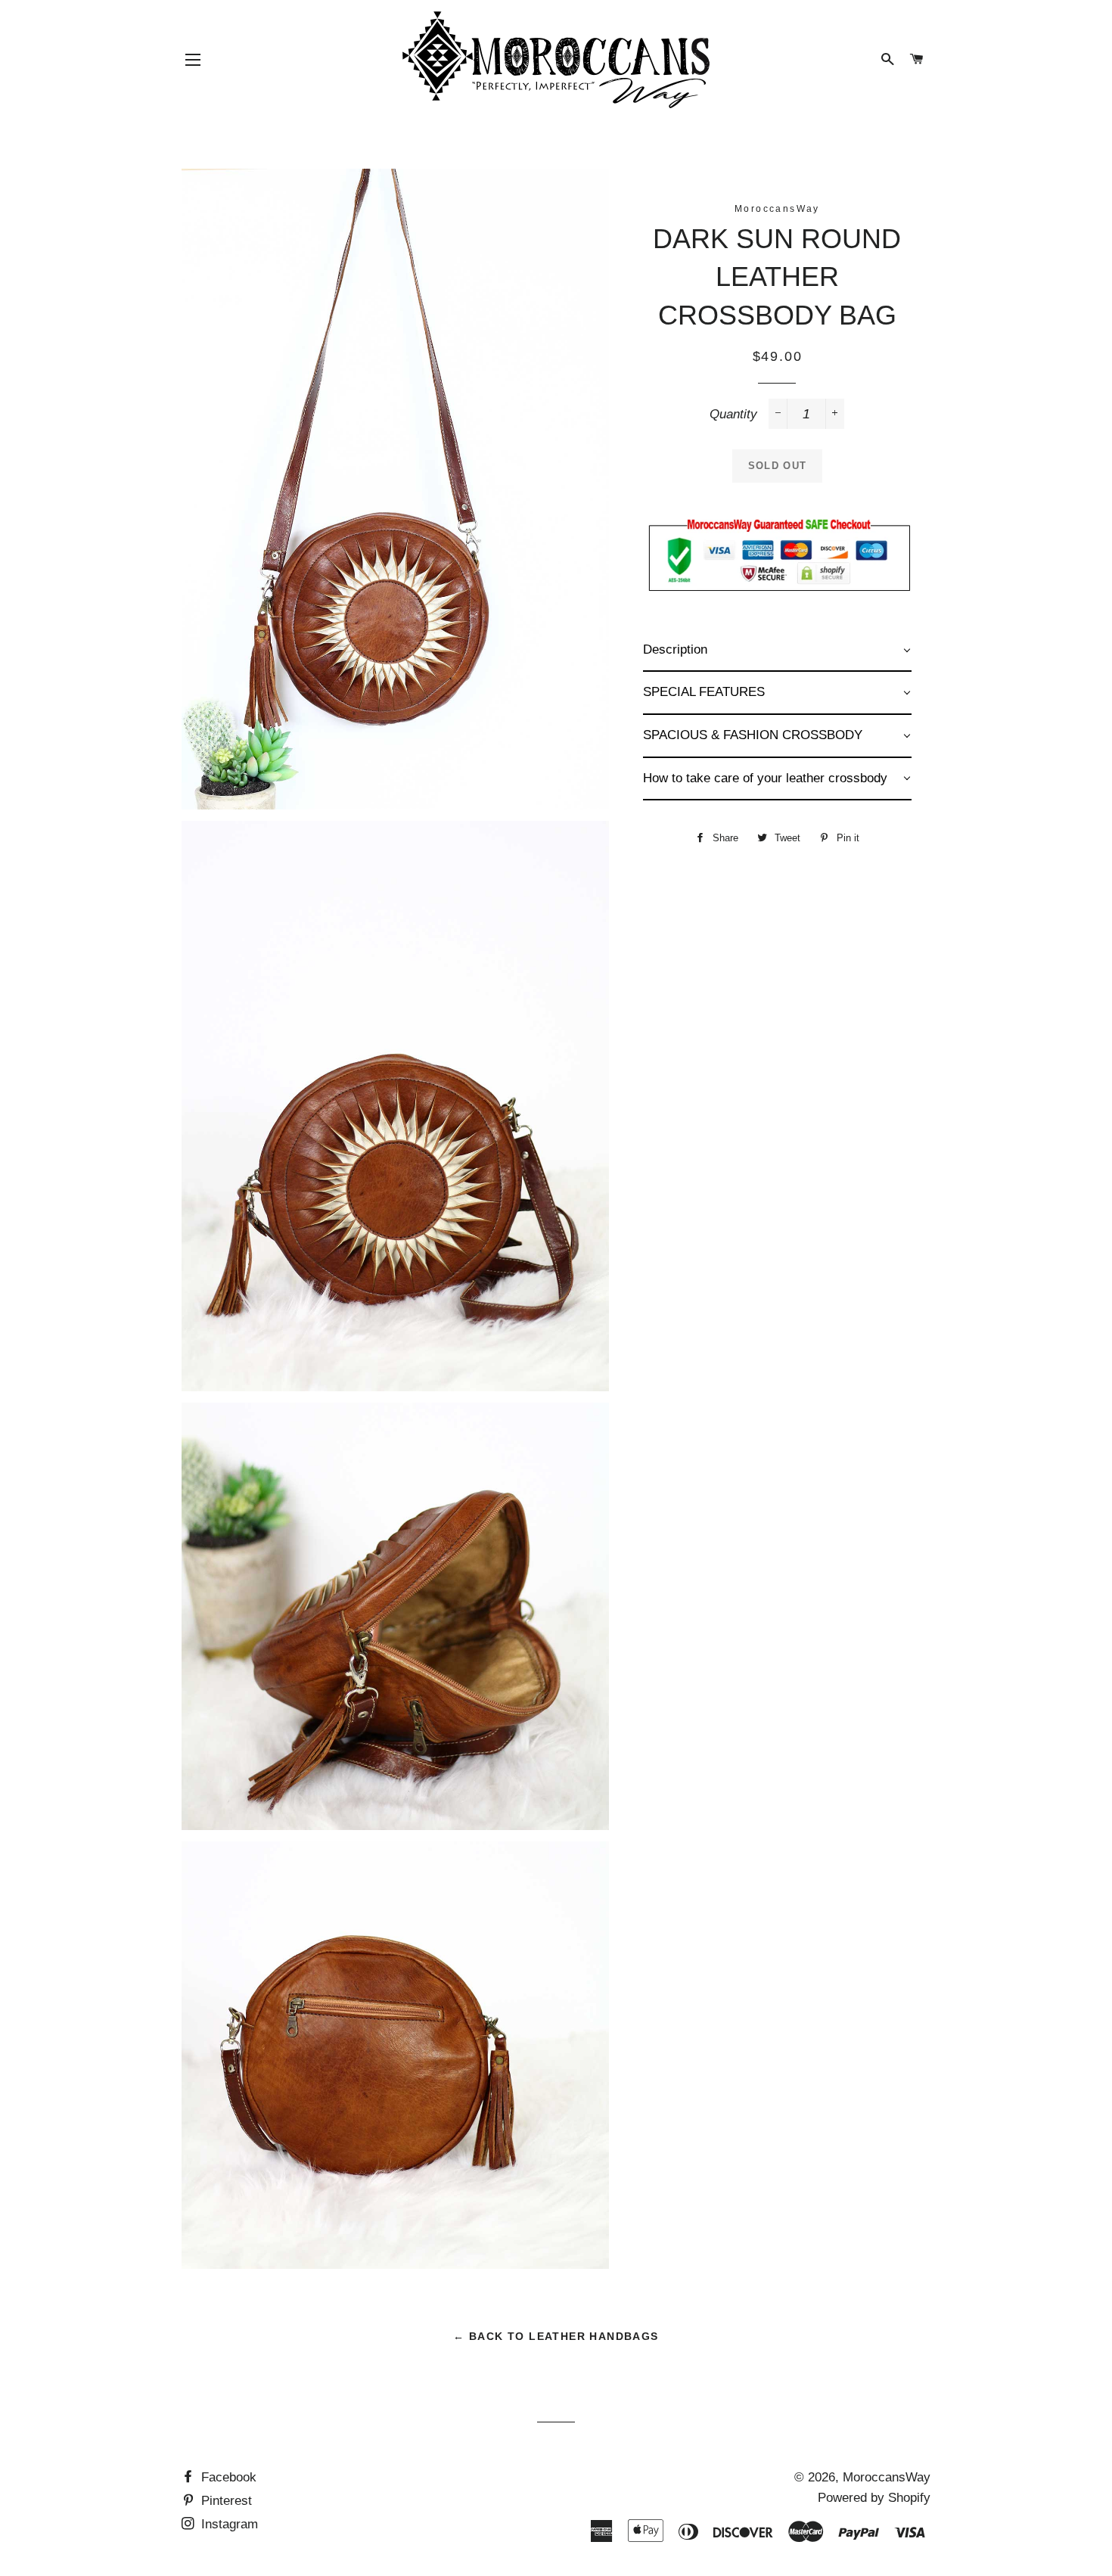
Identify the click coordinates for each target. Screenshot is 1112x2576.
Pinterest (225, 2501)
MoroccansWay (887, 2477)
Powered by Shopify (874, 2498)
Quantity (733, 414)
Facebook (227, 2477)
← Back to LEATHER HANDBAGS (556, 2336)
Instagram (228, 2524)
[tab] (777, 651)
